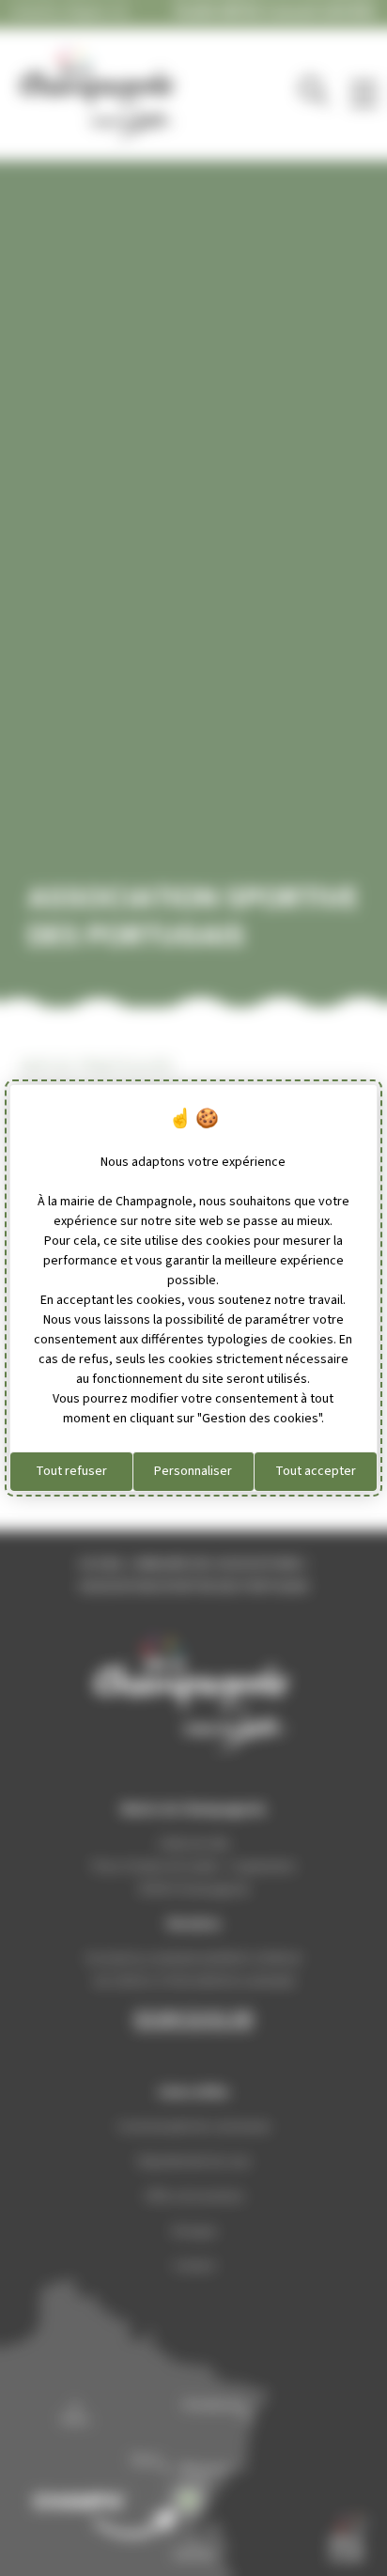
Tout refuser (71, 1471)
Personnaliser (193, 1471)
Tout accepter (316, 1471)
